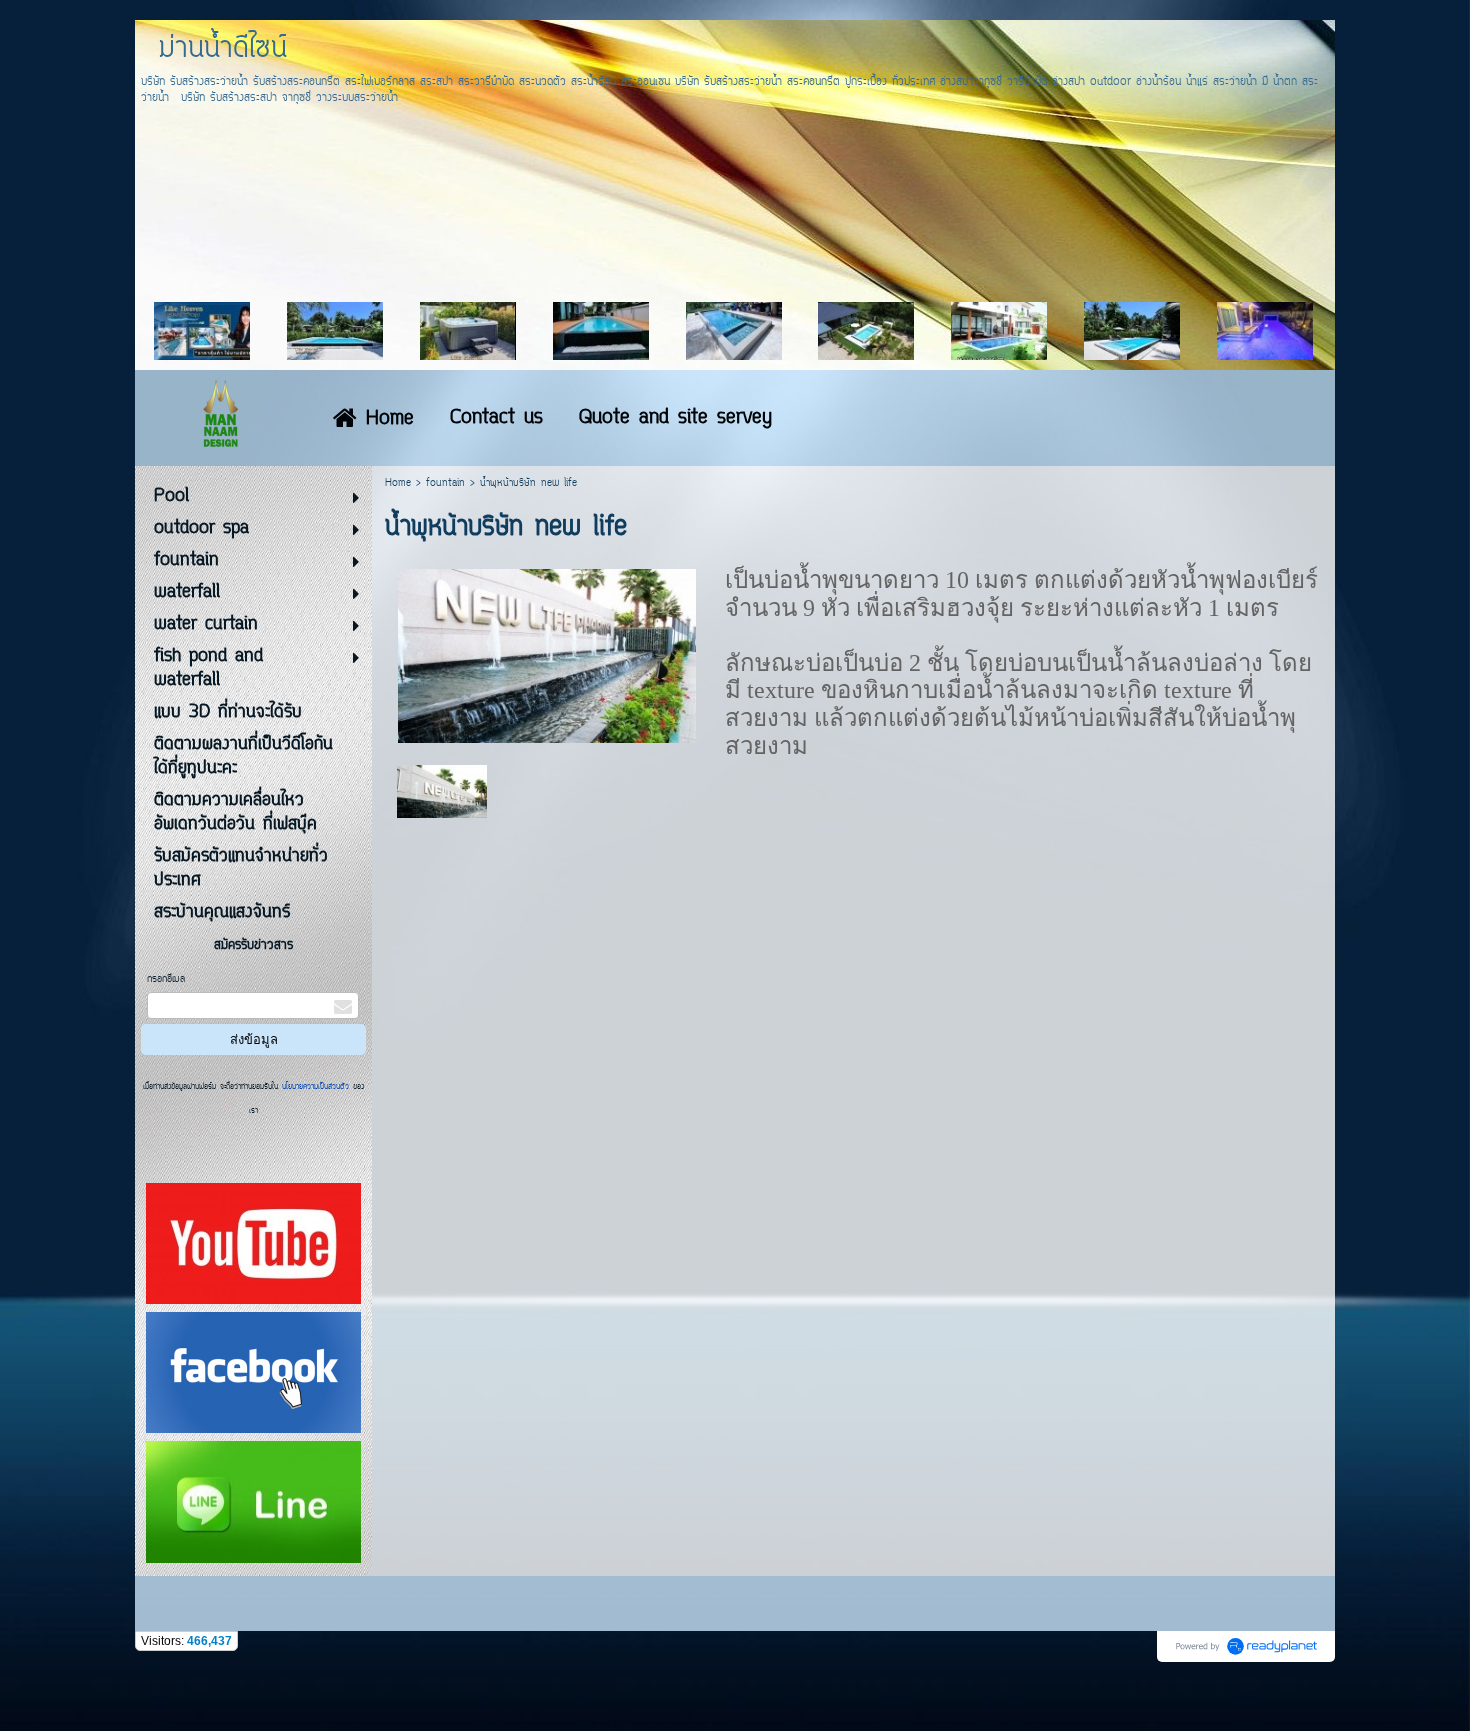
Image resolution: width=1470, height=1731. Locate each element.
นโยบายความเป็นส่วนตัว (315, 1087)
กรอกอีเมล (166, 979)
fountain (445, 483)
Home (398, 483)
